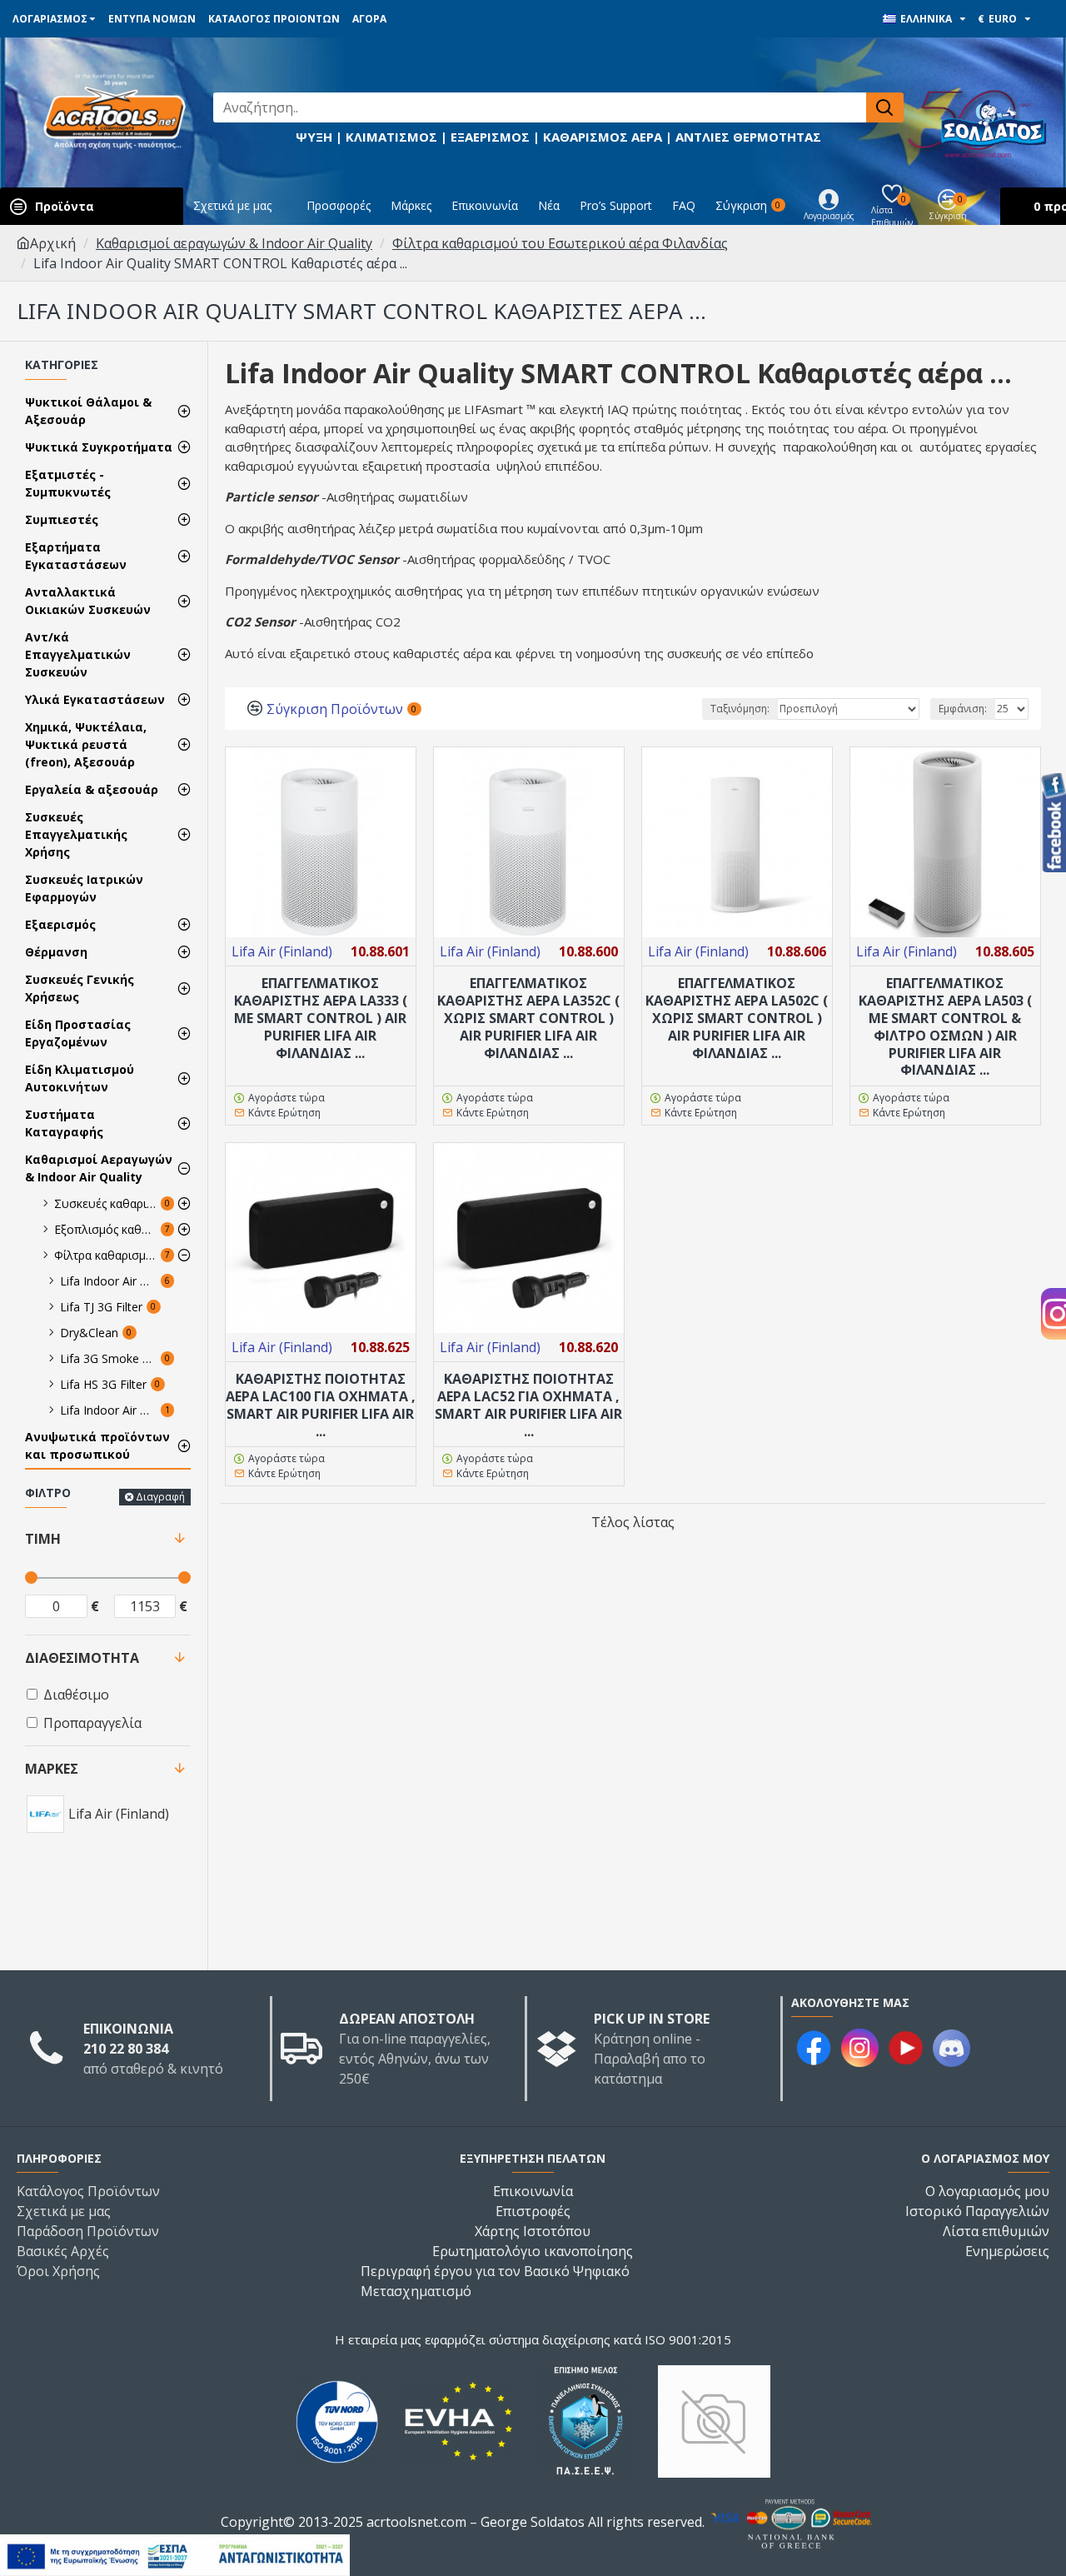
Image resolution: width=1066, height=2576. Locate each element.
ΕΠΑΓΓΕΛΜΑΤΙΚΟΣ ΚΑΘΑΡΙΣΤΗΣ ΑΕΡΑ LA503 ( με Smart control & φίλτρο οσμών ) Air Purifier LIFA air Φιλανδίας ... (945, 1027)
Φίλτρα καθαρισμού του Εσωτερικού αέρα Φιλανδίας (560, 243)
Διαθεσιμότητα (82, 1658)
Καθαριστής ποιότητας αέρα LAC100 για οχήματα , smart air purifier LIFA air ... (321, 1405)
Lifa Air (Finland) (282, 951)
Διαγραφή (160, 1497)
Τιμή (43, 1539)
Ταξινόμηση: (740, 709)
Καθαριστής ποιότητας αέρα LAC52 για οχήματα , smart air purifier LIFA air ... (528, 1405)
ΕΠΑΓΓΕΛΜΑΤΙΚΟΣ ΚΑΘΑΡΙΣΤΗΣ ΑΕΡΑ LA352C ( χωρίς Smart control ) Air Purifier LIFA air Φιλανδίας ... (528, 1018)
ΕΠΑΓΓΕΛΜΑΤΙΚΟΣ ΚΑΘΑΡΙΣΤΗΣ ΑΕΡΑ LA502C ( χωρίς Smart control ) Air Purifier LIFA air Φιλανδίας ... (737, 1018)
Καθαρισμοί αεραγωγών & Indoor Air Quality (234, 243)
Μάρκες (52, 1769)
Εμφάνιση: (963, 709)
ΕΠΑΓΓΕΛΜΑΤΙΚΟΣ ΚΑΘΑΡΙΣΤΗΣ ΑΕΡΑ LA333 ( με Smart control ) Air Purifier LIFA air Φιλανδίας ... (321, 1018)
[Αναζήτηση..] (885, 107)
